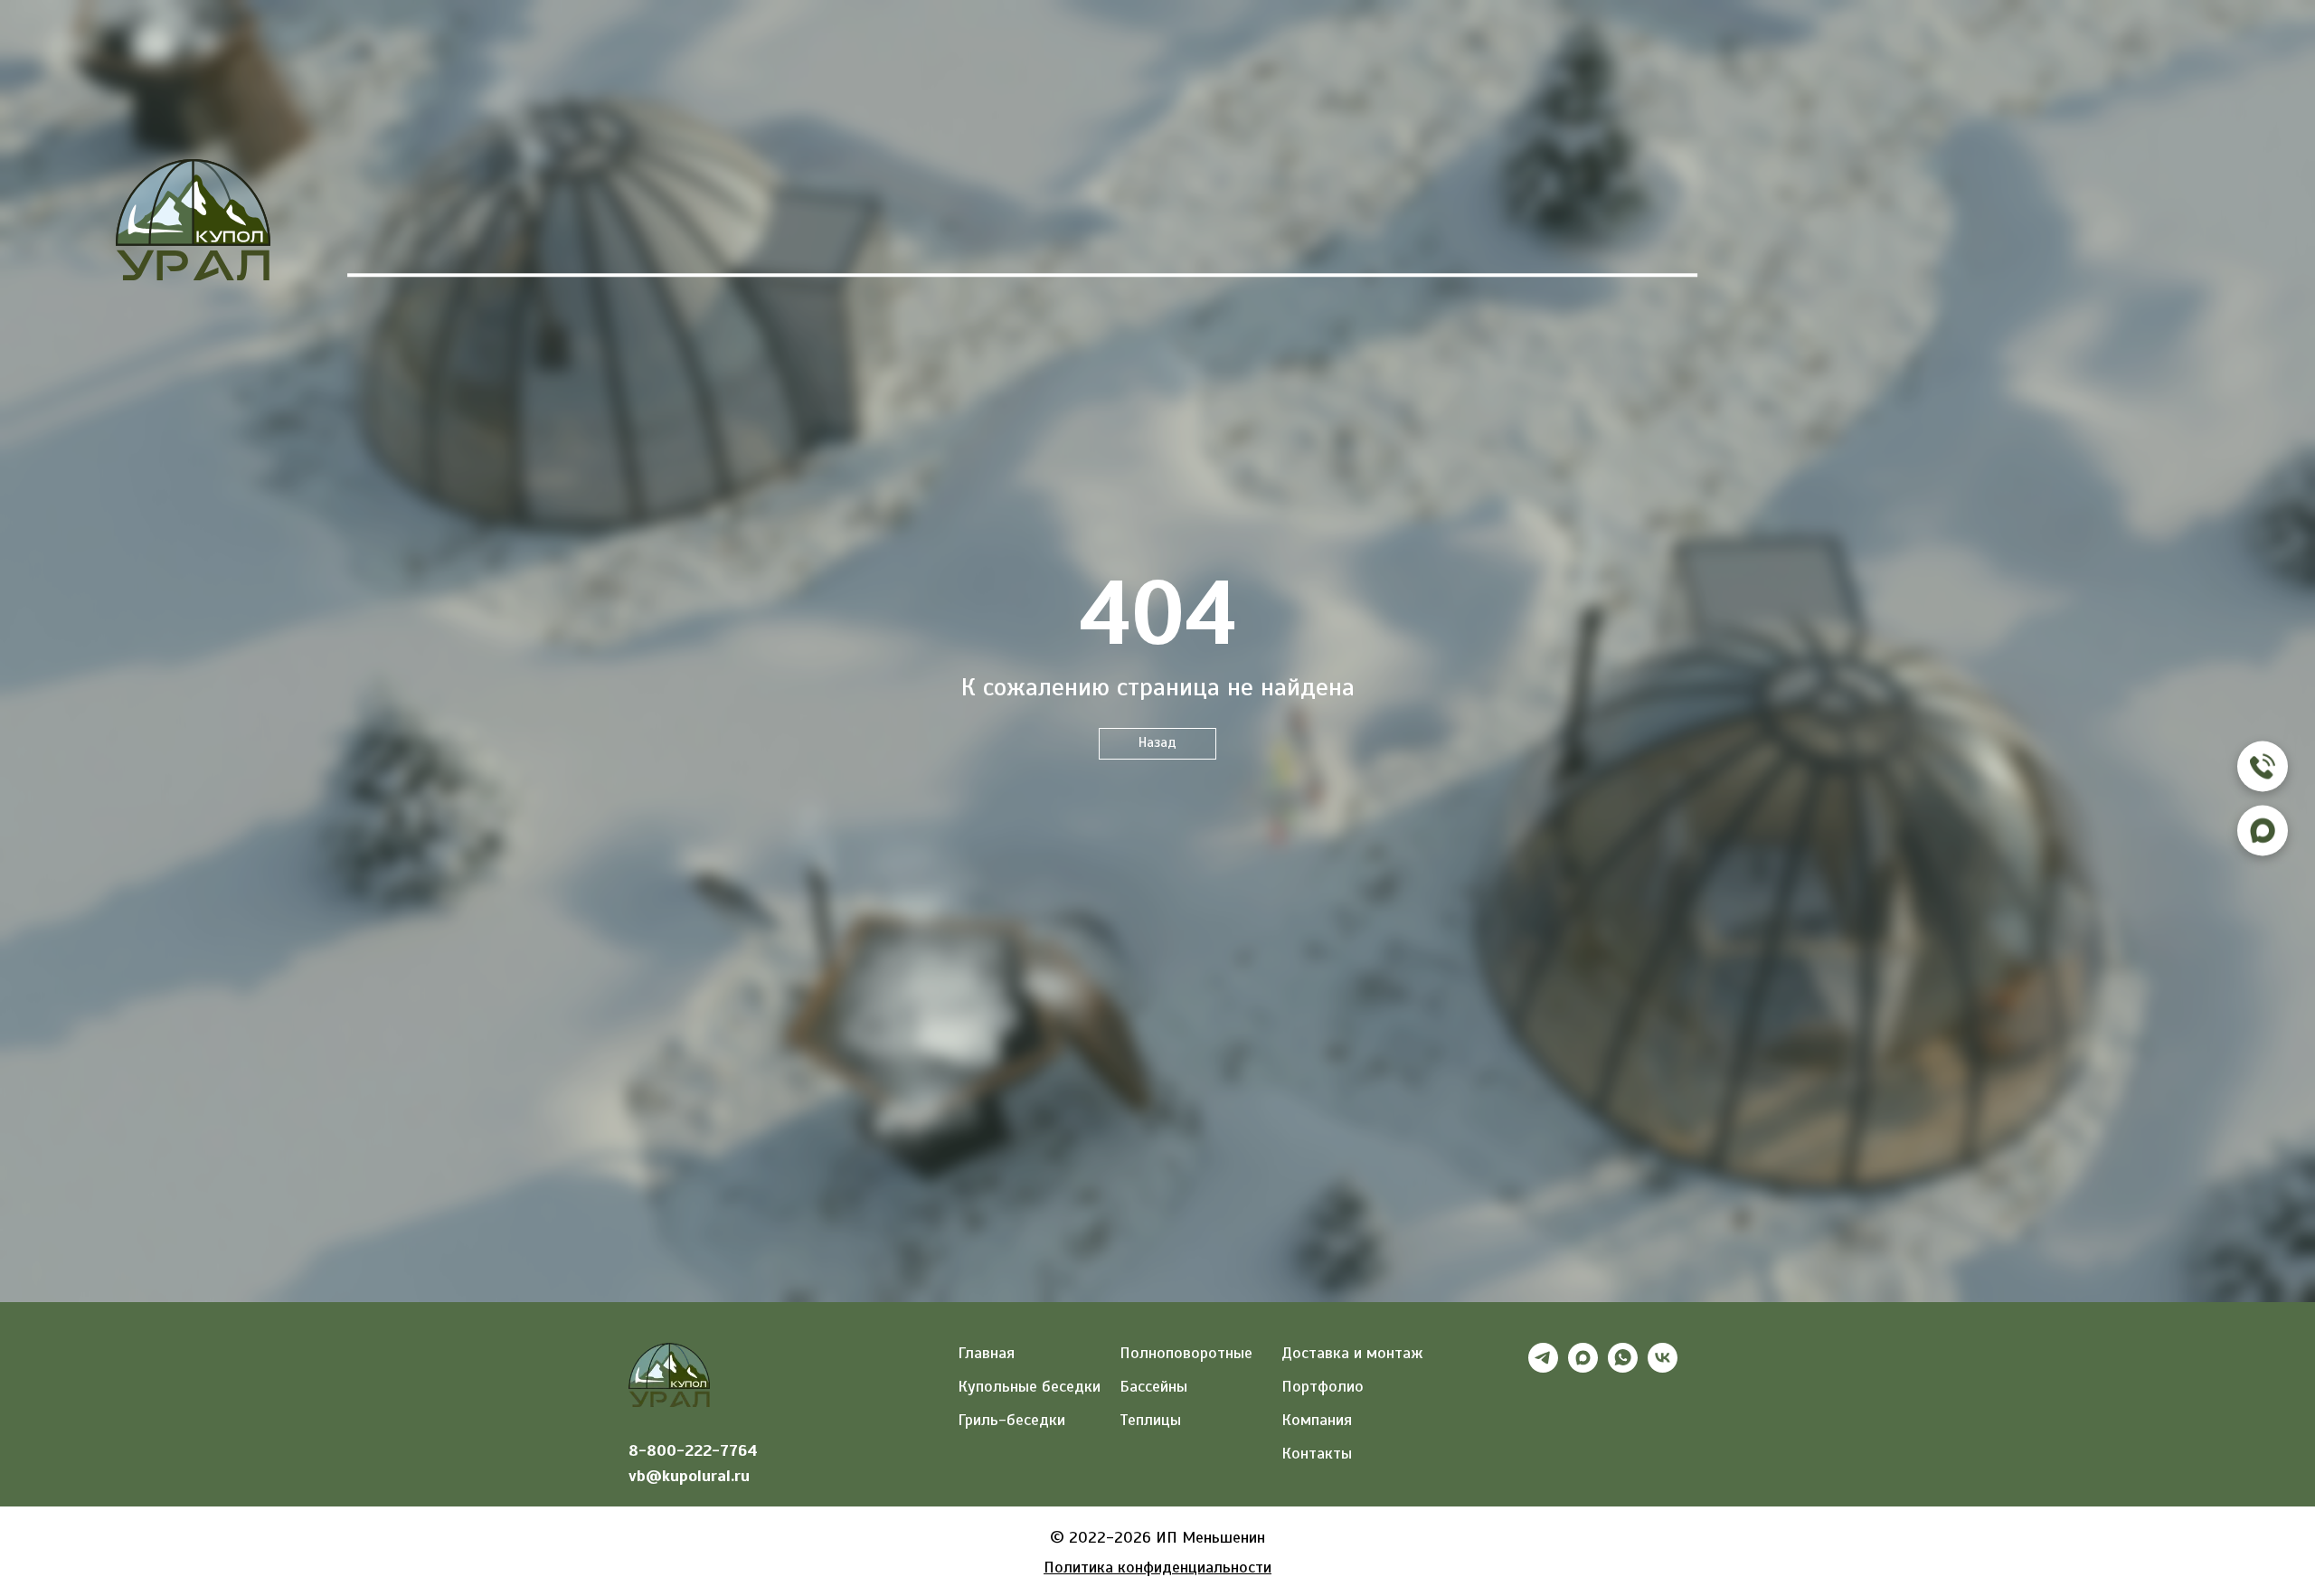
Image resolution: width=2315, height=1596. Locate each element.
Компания (1403, 238)
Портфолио (1179, 238)
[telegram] (1543, 1368)
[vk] (1663, 1368)
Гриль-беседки (1011, 1420)
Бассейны (956, 238)
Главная (410, 238)
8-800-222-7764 (693, 1450)
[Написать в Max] (2263, 830)
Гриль (575, 238)
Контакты (1620, 238)
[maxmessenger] (1583, 1368)
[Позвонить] (2263, 766)
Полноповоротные (1186, 1353)
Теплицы (756, 238)
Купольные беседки (1029, 1386)
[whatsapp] (1623, 1368)
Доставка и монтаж (1352, 1353)
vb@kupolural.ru (689, 1476)
